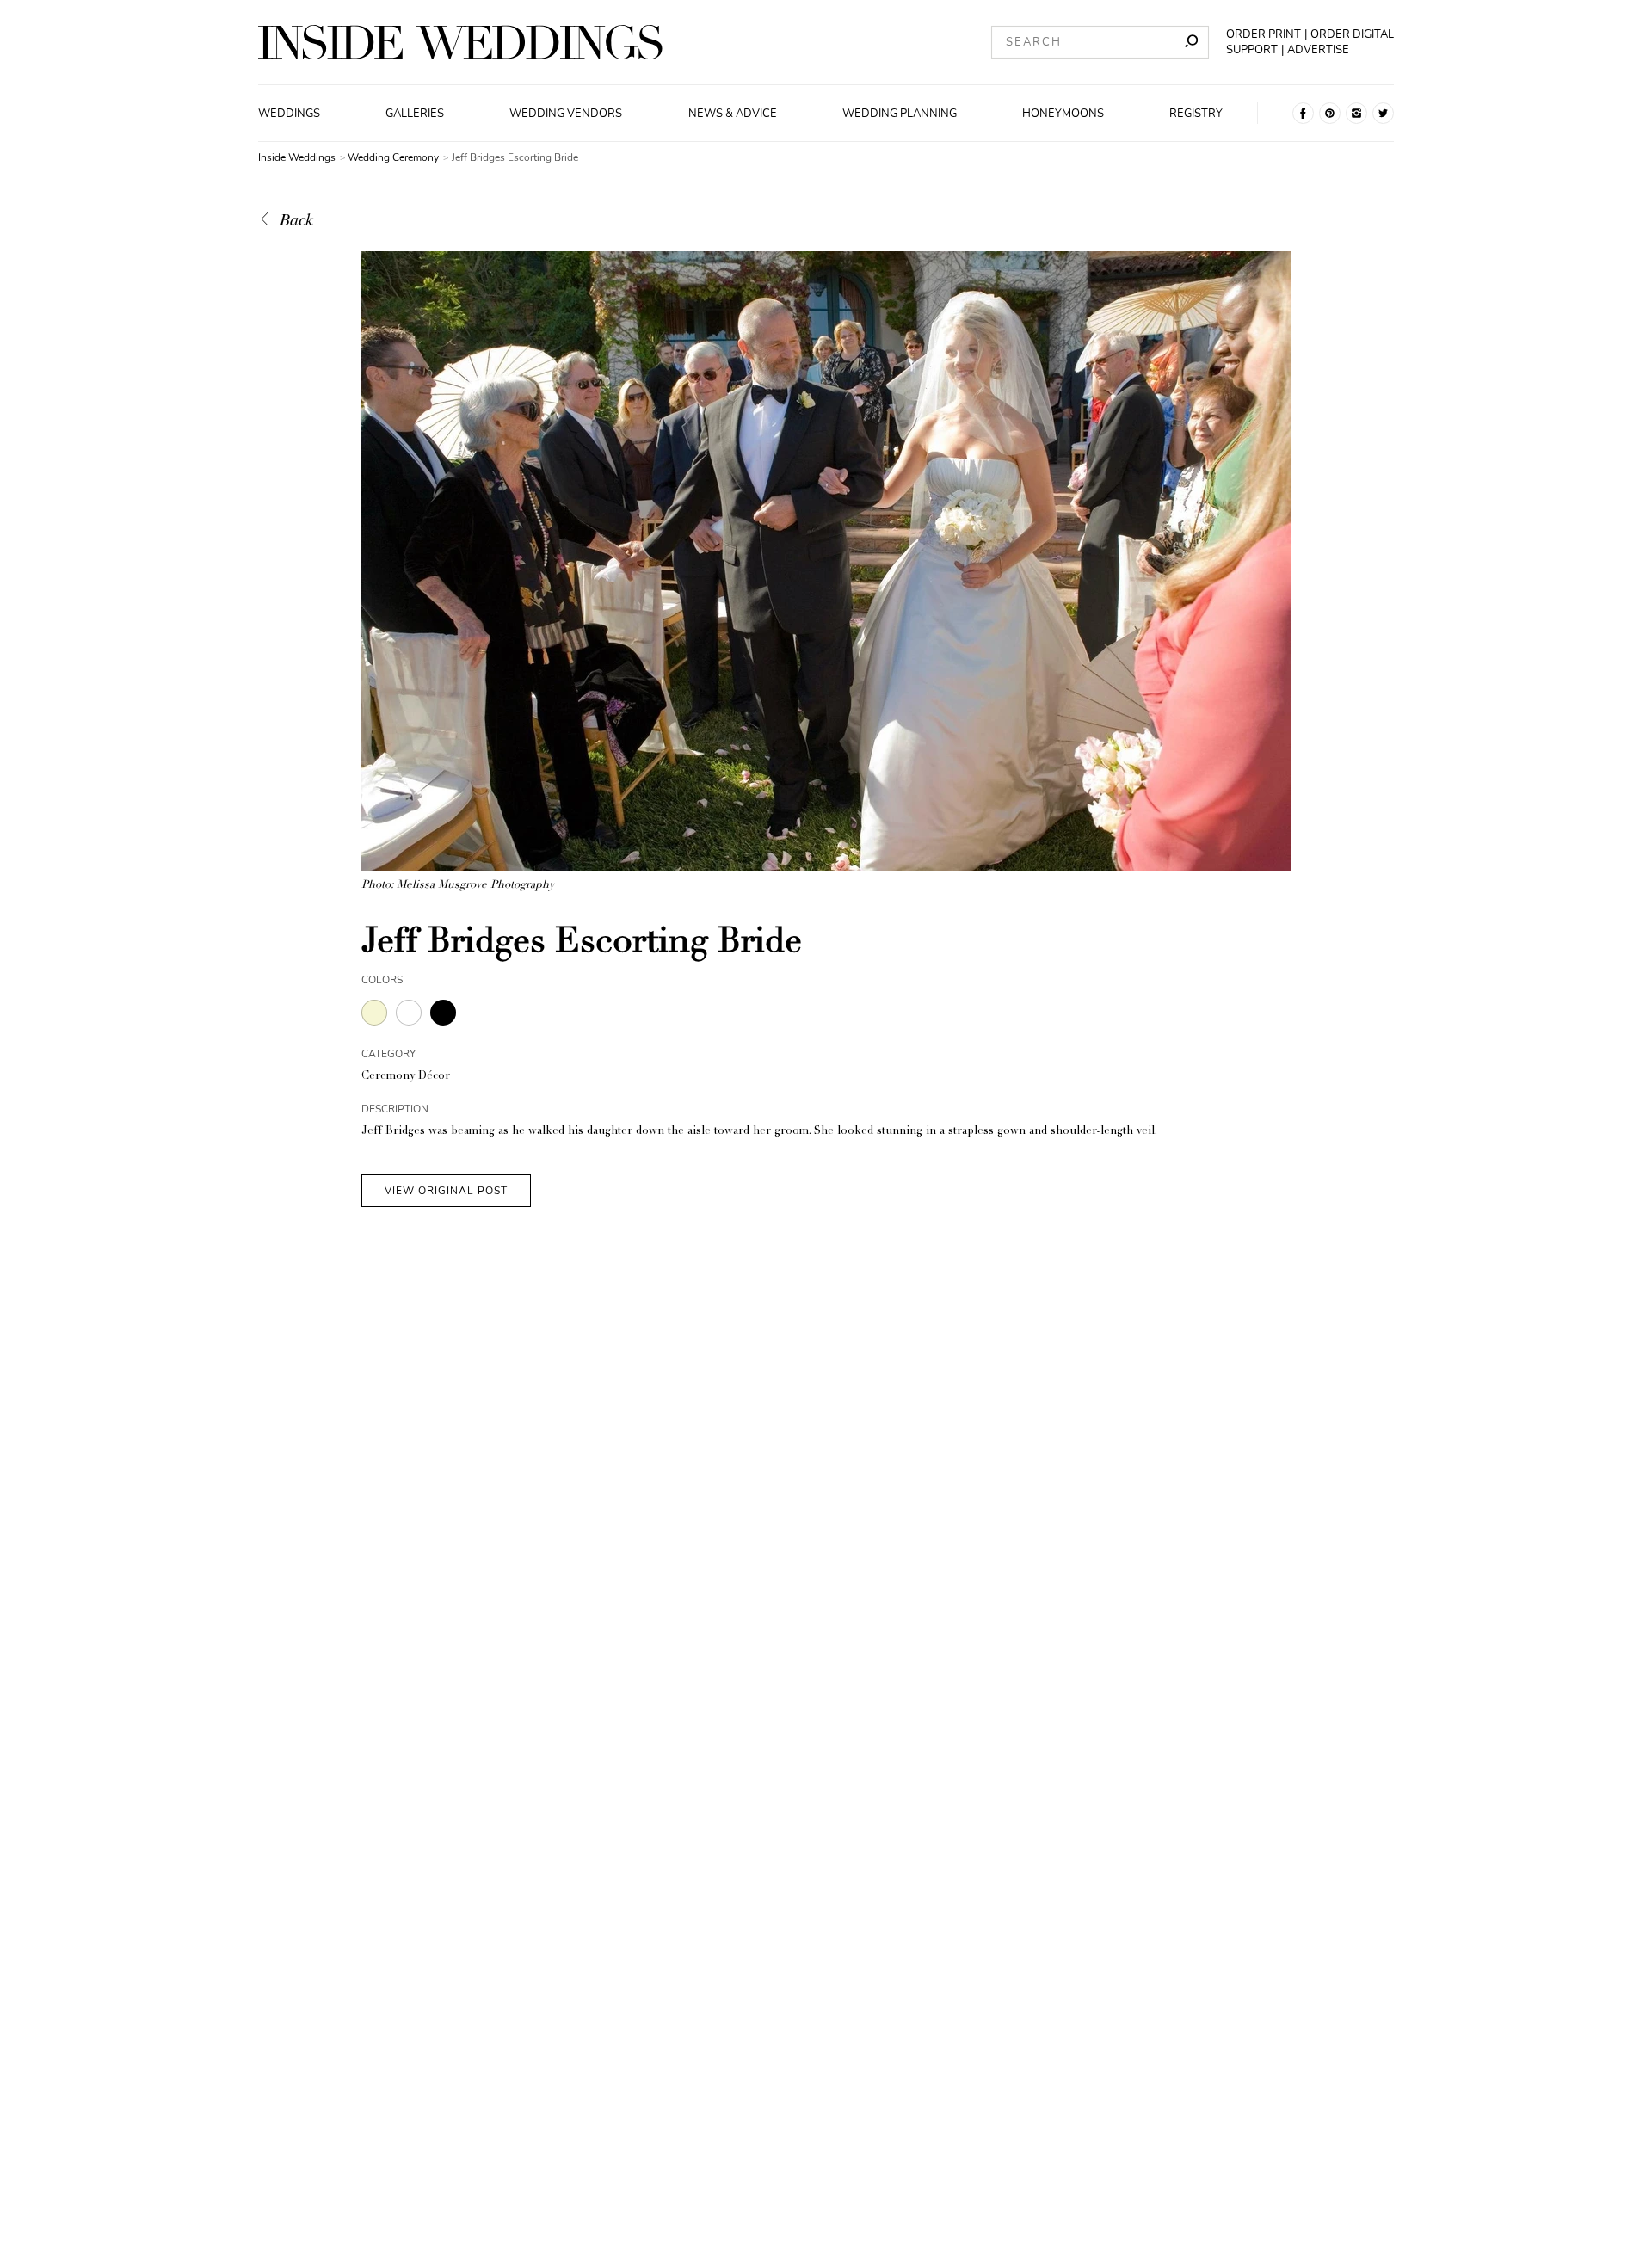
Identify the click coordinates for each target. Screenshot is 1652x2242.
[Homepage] (460, 42)
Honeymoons (1063, 114)
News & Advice (733, 114)
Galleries (415, 114)
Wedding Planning (900, 114)
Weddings (289, 114)
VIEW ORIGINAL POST (446, 1191)
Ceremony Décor (406, 1077)
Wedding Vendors (566, 114)
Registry (1196, 114)
